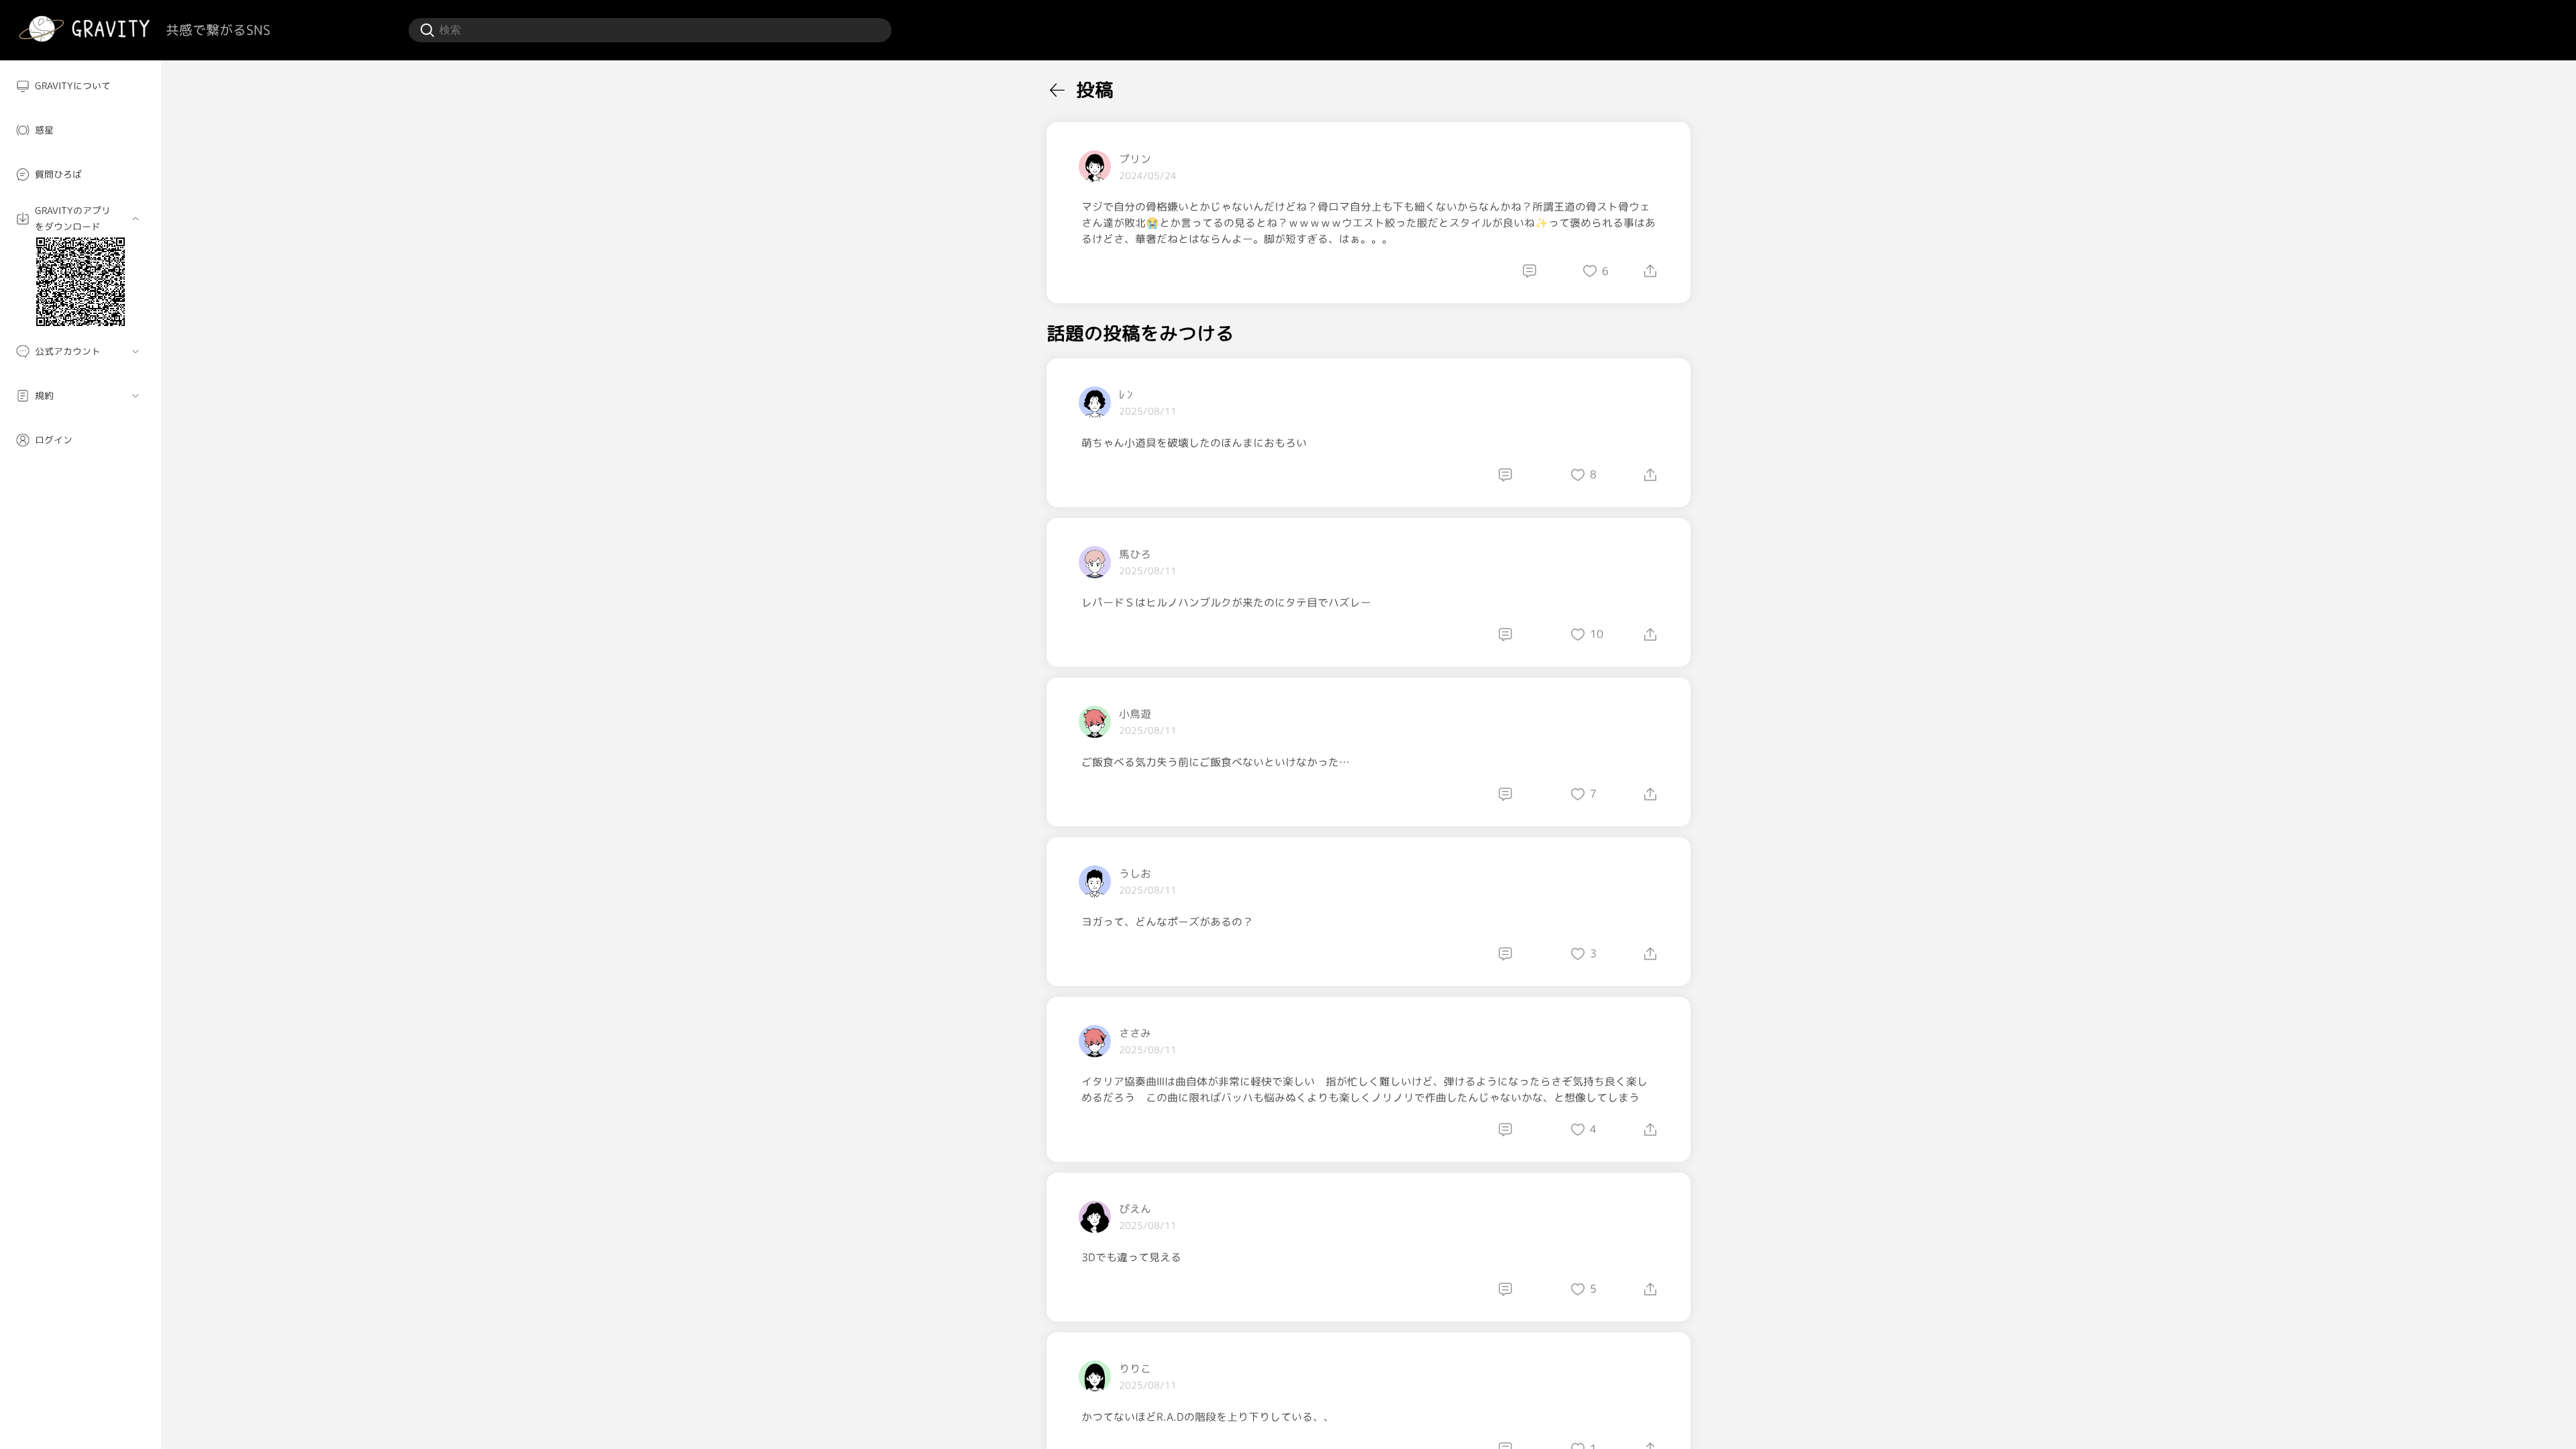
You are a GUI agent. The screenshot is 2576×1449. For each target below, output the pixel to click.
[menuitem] (80, 86)
